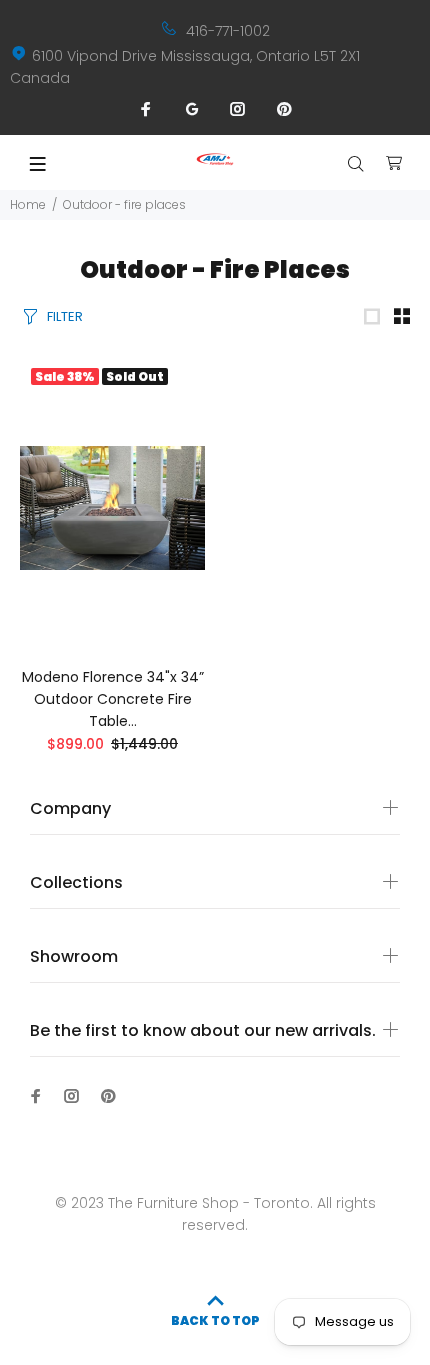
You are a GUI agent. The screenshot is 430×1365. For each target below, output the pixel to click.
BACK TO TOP (215, 1320)
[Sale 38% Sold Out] (112, 508)
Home (28, 204)
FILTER (65, 316)
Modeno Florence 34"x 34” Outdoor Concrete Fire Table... (113, 699)
